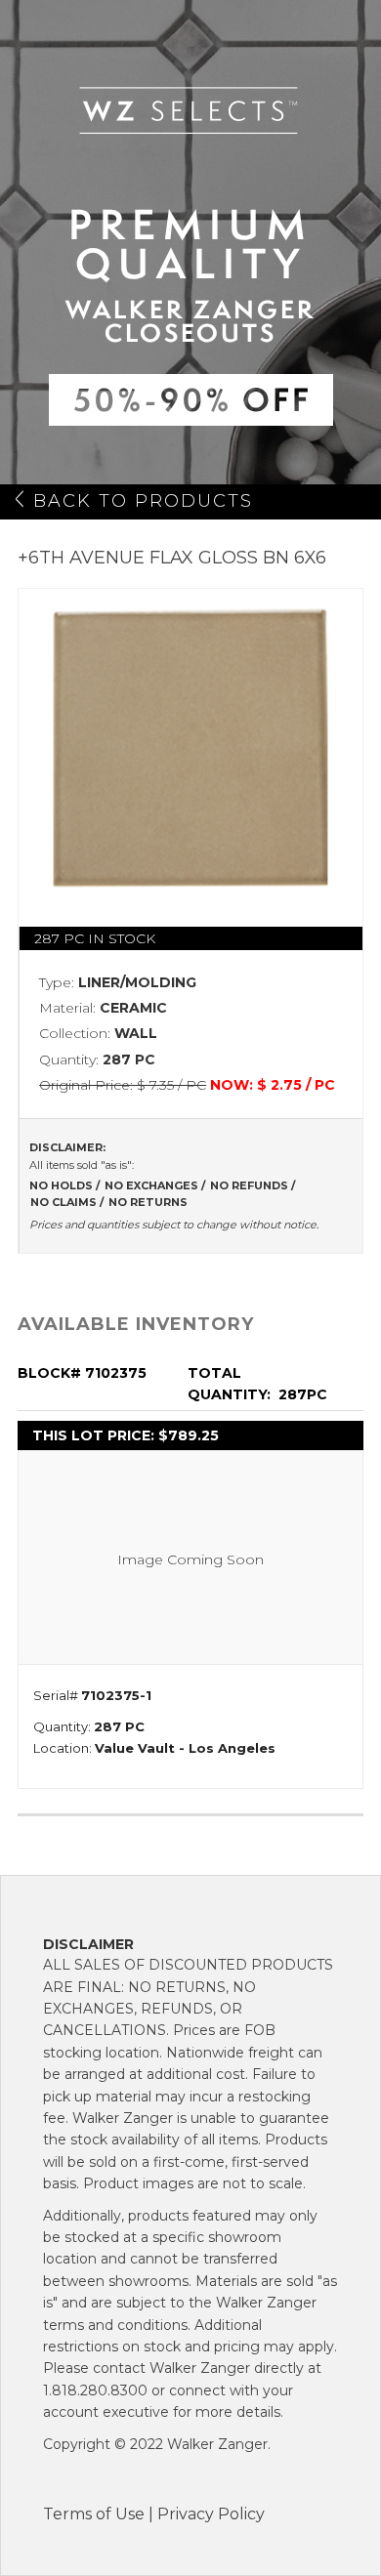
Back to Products (143, 501)
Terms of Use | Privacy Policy (154, 2514)
